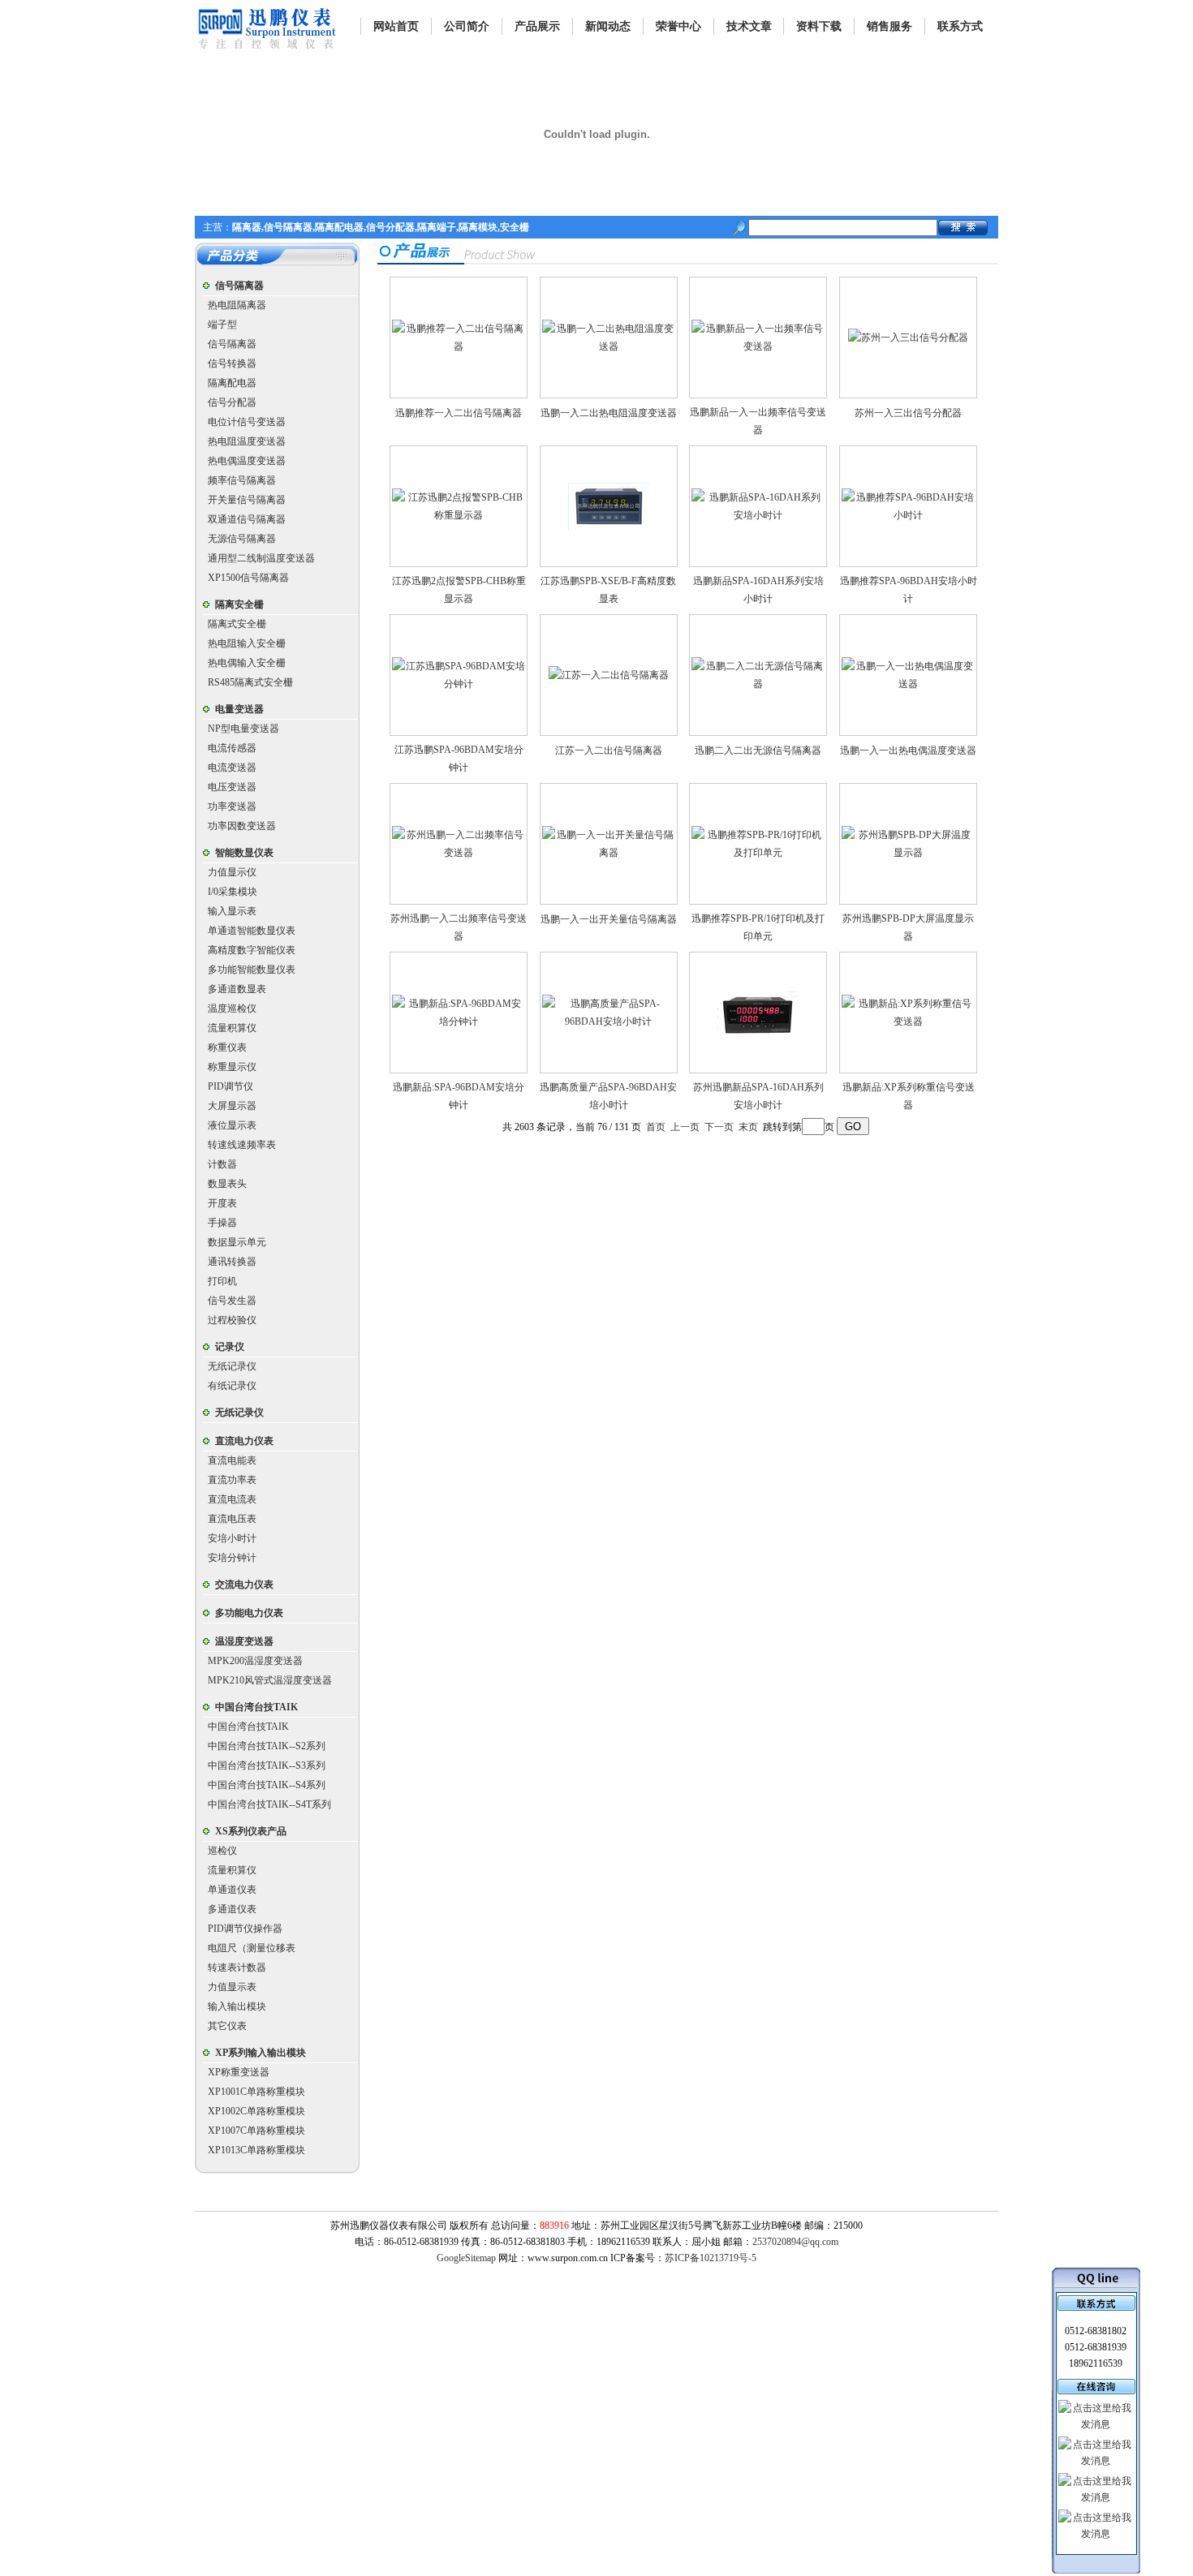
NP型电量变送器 (243, 729)
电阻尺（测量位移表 (252, 1948)
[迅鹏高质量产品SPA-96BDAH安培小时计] (609, 1021)
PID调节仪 (230, 1086)
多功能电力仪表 (249, 1613)
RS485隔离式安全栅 (250, 682)
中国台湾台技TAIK (256, 1707)
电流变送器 (232, 768)
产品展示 (537, 26)
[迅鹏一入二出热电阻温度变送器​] (609, 346)
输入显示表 (232, 911)
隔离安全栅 (239, 604)
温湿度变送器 (244, 1641)
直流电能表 (232, 1460)
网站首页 (396, 26)
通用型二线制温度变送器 (261, 558)
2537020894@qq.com (795, 2242)
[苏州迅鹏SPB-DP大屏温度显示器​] (908, 853)
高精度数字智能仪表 (252, 950)
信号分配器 (232, 402)
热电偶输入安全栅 (247, 663)
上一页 (685, 1127)
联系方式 (960, 26)
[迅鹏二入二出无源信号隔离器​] (758, 684)
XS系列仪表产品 (251, 1831)
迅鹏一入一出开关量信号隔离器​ (609, 919)
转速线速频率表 (242, 1145)
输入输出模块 (237, 2006)
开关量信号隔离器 (247, 500)
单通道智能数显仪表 (252, 931)
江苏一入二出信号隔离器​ (609, 750)
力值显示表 (232, 1987)
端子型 (222, 325)
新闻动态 (608, 26)
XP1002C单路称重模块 (256, 2111)
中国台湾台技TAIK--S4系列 (267, 1785)
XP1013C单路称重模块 (256, 2150)
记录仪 (230, 1347)
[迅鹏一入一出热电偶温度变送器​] (908, 684)
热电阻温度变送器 (247, 441)
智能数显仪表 (244, 853)
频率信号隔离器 (242, 480)
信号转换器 (232, 363)
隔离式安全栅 (237, 624)
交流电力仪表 (244, 1585)
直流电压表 (232, 1519)
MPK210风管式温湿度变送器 (270, 1680)
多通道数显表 (237, 989)
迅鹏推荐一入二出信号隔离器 (459, 413)
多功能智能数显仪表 (252, 970)
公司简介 (467, 26)
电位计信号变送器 (247, 422)
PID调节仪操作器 (245, 1929)
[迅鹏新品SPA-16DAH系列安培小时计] (758, 515)
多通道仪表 (232, 1909)
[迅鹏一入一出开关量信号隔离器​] (609, 853)
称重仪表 (227, 1047)
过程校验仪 (232, 1320)
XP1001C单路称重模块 (256, 2092)
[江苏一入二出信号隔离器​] (609, 675)
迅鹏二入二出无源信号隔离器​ (758, 750)
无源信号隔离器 (242, 539)
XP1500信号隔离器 (248, 578)
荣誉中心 (678, 26)
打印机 (222, 1281)
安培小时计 (232, 1538)
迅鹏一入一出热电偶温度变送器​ (908, 750)
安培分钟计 (232, 1558)
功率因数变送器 (242, 826)
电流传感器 (232, 748)
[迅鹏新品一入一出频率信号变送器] (758, 346)
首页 (656, 1127)
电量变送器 (239, 709)
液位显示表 (232, 1125)
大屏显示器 (232, 1106)
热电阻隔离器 (237, 305)
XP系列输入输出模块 (261, 2053)
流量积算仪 (232, 1028)
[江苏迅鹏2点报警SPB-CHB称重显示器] (459, 515)
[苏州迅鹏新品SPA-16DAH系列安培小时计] (758, 1031)
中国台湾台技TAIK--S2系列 (267, 1746)
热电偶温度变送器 (247, 461)
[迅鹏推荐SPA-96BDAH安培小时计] (908, 515)
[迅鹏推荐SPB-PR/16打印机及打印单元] (758, 853)
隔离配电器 (232, 383)
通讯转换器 (232, 1262)
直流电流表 (232, 1499)
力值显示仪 (232, 872)
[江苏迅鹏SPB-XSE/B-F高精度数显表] (609, 527)
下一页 (719, 1127)
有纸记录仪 (232, 1386)
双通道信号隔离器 (247, 519)
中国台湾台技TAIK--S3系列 (267, 1765)
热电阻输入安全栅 (247, 643)
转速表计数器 (237, 1967)
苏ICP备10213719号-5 (711, 2258)
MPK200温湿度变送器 (255, 1661)
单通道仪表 (232, 1890)
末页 (748, 1127)
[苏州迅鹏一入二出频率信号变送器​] (459, 853)
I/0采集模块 (233, 892)
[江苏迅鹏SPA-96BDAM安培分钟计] (459, 684)
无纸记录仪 (232, 1366)
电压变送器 (232, 787)
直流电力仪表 (244, 1441)
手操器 (222, 1223)
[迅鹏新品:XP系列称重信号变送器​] (908, 1021)
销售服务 (889, 26)
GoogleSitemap (466, 2258)
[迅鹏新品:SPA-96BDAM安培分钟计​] (459, 1021)
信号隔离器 (239, 286)
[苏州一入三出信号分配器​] (908, 338)
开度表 (222, 1203)
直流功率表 (232, 1480)
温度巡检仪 (232, 1008)
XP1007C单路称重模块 (256, 2131)
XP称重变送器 (239, 2072)
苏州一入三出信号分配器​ (908, 413)
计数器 (222, 1164)
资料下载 (819, 26)
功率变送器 (232, 806)
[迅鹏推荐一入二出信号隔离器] (459, 346)
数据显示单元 (237, 1242)
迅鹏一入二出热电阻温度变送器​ (609, 413)
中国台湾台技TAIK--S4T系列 (269, 1804)
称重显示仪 (232, 1067)
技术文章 (749, 26)
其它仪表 (227, 2026)
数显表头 (227, 1184)
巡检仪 (222, 1851)
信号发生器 (232, 1301)
